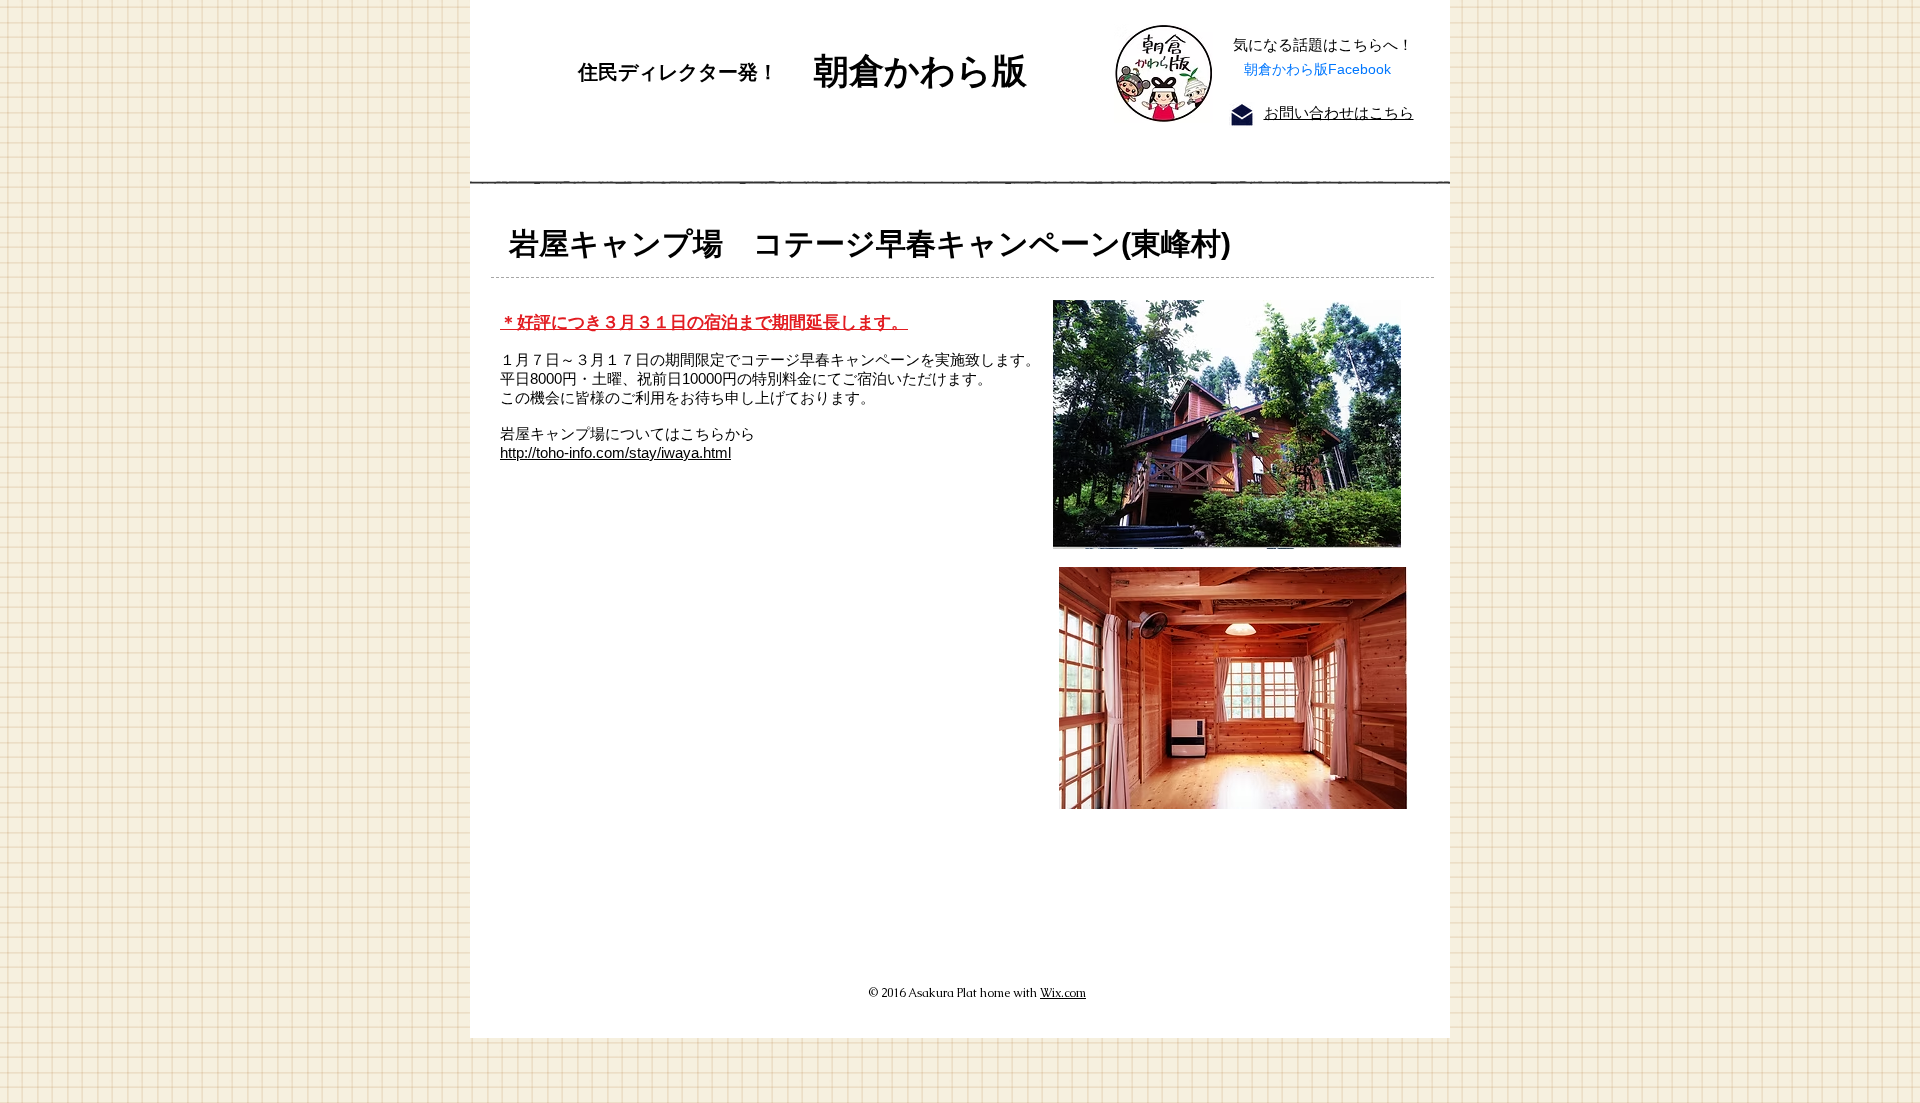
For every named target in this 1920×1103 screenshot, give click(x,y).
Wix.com (1063, 993)
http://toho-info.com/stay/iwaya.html (615, 452)
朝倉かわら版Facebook (1317, 69)
